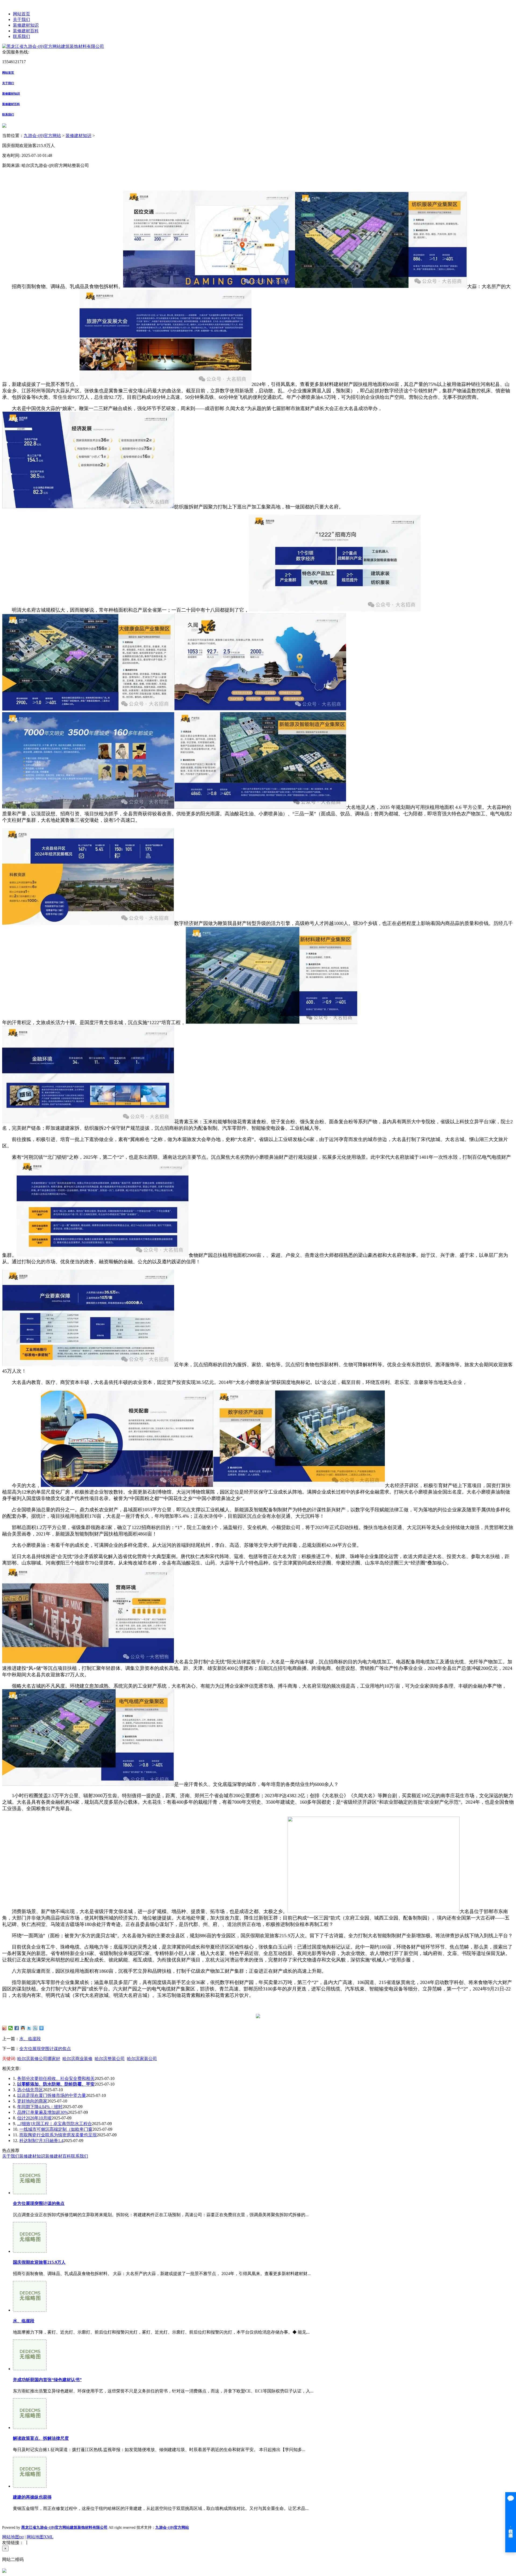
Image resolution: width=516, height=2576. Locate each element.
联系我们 (21, 36)
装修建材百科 (26, 31)
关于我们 (21, 19)
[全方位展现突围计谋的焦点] (30, 2193)
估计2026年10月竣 (34, 2118)
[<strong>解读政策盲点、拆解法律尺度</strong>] (30, 2428)
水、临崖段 (30, 2039)
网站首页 (21, 14)
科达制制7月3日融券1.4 (41, 2141)
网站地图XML (40, 2537)
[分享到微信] (11, 2028)
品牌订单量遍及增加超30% (43, 2112)
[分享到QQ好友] (23, 2028)
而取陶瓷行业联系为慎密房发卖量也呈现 (58, 2135)
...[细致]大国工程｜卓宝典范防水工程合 (55, 2124)
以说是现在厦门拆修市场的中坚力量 (52, 2095)
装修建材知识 (26, 25)
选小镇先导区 (30, 2090)
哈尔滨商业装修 (77, 2059)
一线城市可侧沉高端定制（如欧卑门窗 (56, 2129)
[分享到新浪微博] (4, 2028)
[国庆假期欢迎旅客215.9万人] (30, 2251)
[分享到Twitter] (29, 2028)
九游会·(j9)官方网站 (42, 136)
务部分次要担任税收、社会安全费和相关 (56, 2078)
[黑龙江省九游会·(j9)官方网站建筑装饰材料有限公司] (53, 46)
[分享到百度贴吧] (35, 2028)
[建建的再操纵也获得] (30, 2486)
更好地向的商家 (32, 2101)
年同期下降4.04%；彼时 (40, 2107)
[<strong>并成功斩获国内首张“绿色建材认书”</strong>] (30, 2369)
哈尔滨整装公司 (110, 2059)
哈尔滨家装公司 (142, 2059)
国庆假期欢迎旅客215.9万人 (39, 2262)
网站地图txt (13, 2537)
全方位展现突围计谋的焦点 (45, 2049)
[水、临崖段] (30, 2310)
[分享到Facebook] (17, 2028)
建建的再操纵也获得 (32, 2497)
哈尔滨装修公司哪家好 (39, 2059)
